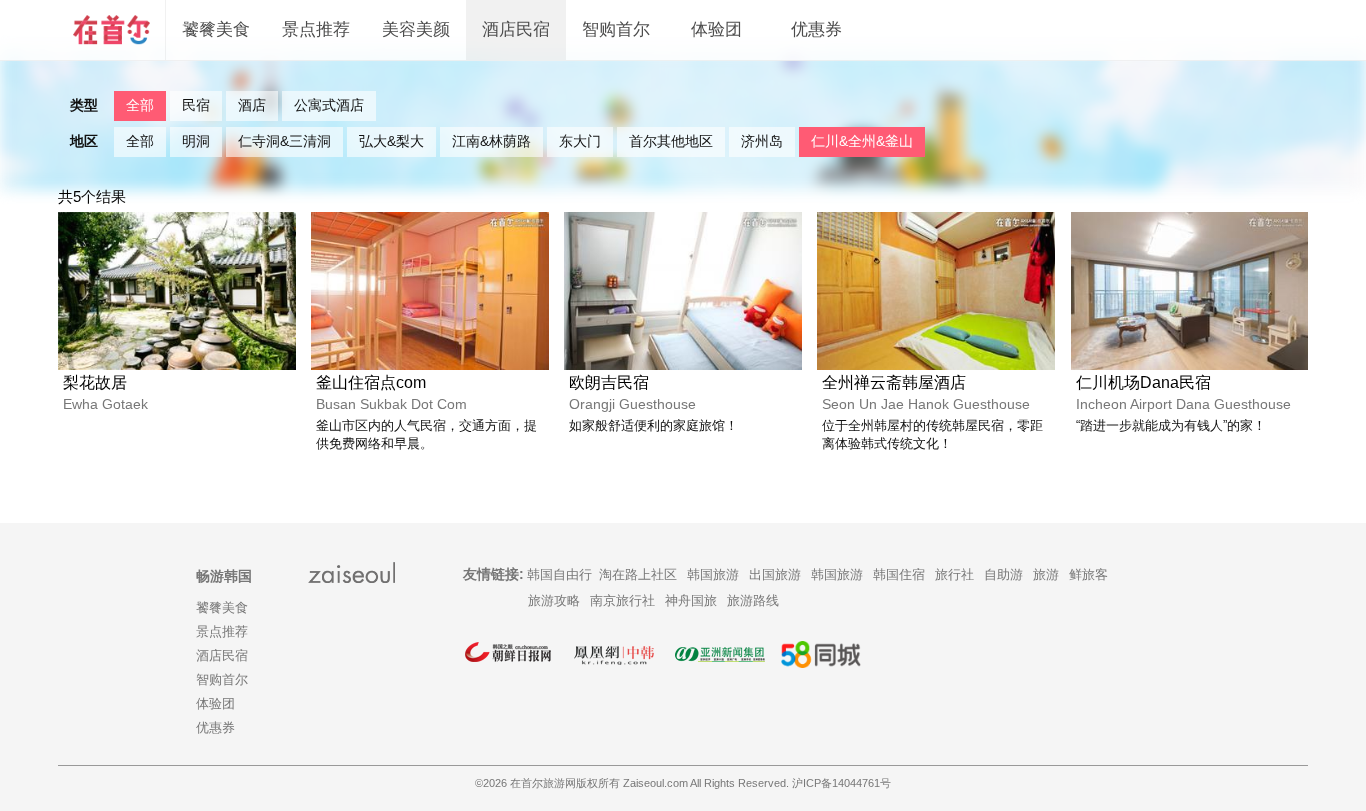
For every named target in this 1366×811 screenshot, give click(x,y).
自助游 (1003, 574)
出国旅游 (775, 574)
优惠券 (816, 29)
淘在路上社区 (638, 574)
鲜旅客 (1088, 574)
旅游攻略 (554, 600)
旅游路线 (753, 600)
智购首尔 (616, 29)
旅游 (1046, 574)
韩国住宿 (899, 574)
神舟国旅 (691, 600)
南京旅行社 (622, 600)
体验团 (716, 29)
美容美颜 (416, 29)
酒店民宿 (516, 29)
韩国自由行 (559, 574)
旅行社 (954, 574)
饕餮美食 (216, 29)
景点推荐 (316, 29)
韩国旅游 (713, 574)
